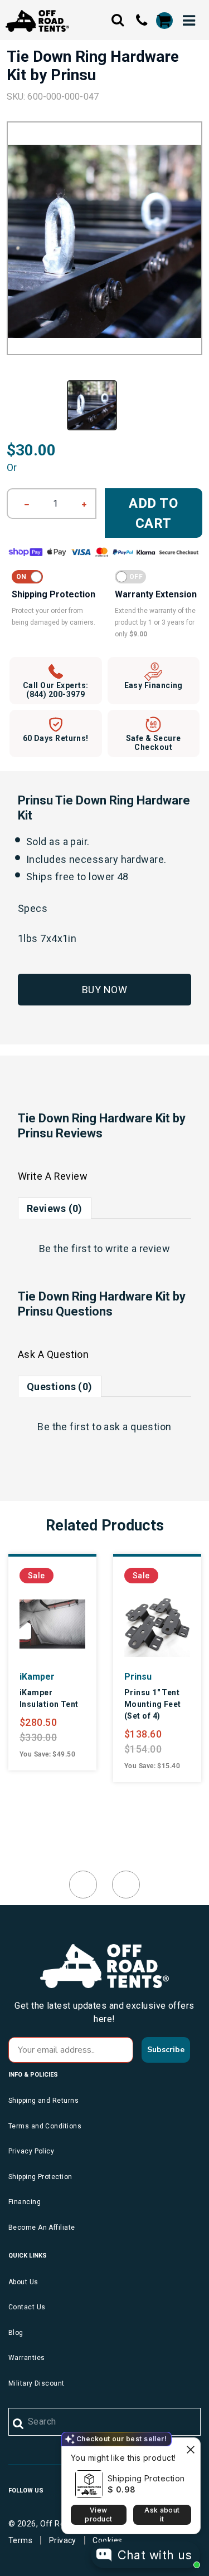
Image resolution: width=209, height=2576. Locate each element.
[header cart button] (164, 21)
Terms (20, 2540)
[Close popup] (190, 2448)
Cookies (107, 2540)
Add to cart (154, 513)
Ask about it (162, 2514)
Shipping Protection (146, 2478)
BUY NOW (104, 990)
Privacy (63, 2540)
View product (98, 2514)
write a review (138, 1248)
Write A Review (53, 1176)
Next (126, 1885)
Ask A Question (53, 1354)
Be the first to (105, 1248)
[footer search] (19, 2424)
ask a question (137, 1427)
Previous (83, 1885)
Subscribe (166, 2050)
